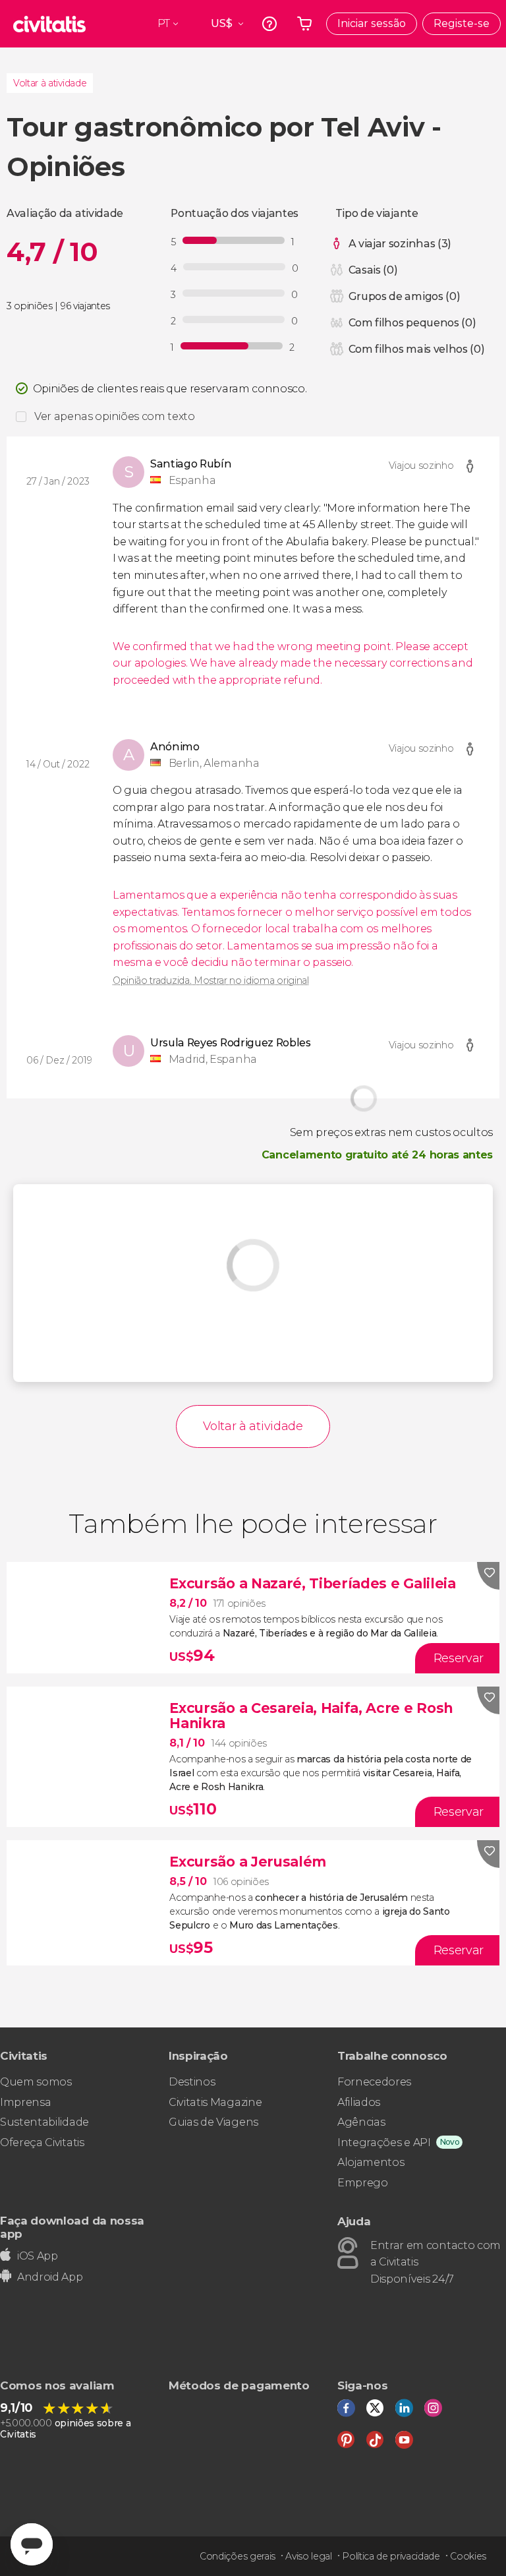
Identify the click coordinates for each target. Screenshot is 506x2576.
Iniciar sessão (372, 23)
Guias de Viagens (213, 2122)
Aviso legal (308, 2556)
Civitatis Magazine (215, 2102)
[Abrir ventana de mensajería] (32, 2544)
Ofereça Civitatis (42, 2142)
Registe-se (462, 23)
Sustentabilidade (44, 2122)
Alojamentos (371, 2162)
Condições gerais (238, 2556)
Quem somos (36, 2082)
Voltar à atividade (50, 83)
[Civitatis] (49, 24)
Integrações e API (384, 2142)
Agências (361, 2122)
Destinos (192, 2082)
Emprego (363, 2183)
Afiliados (359, 2102)
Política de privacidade (391, 2556)
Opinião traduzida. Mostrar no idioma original (211, 980)
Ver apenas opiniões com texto (115, 416)
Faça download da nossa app (72, 2227)
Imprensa (25, 2102)
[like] (488, 1576)
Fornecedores (374, 2082)
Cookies (468, 2556)
